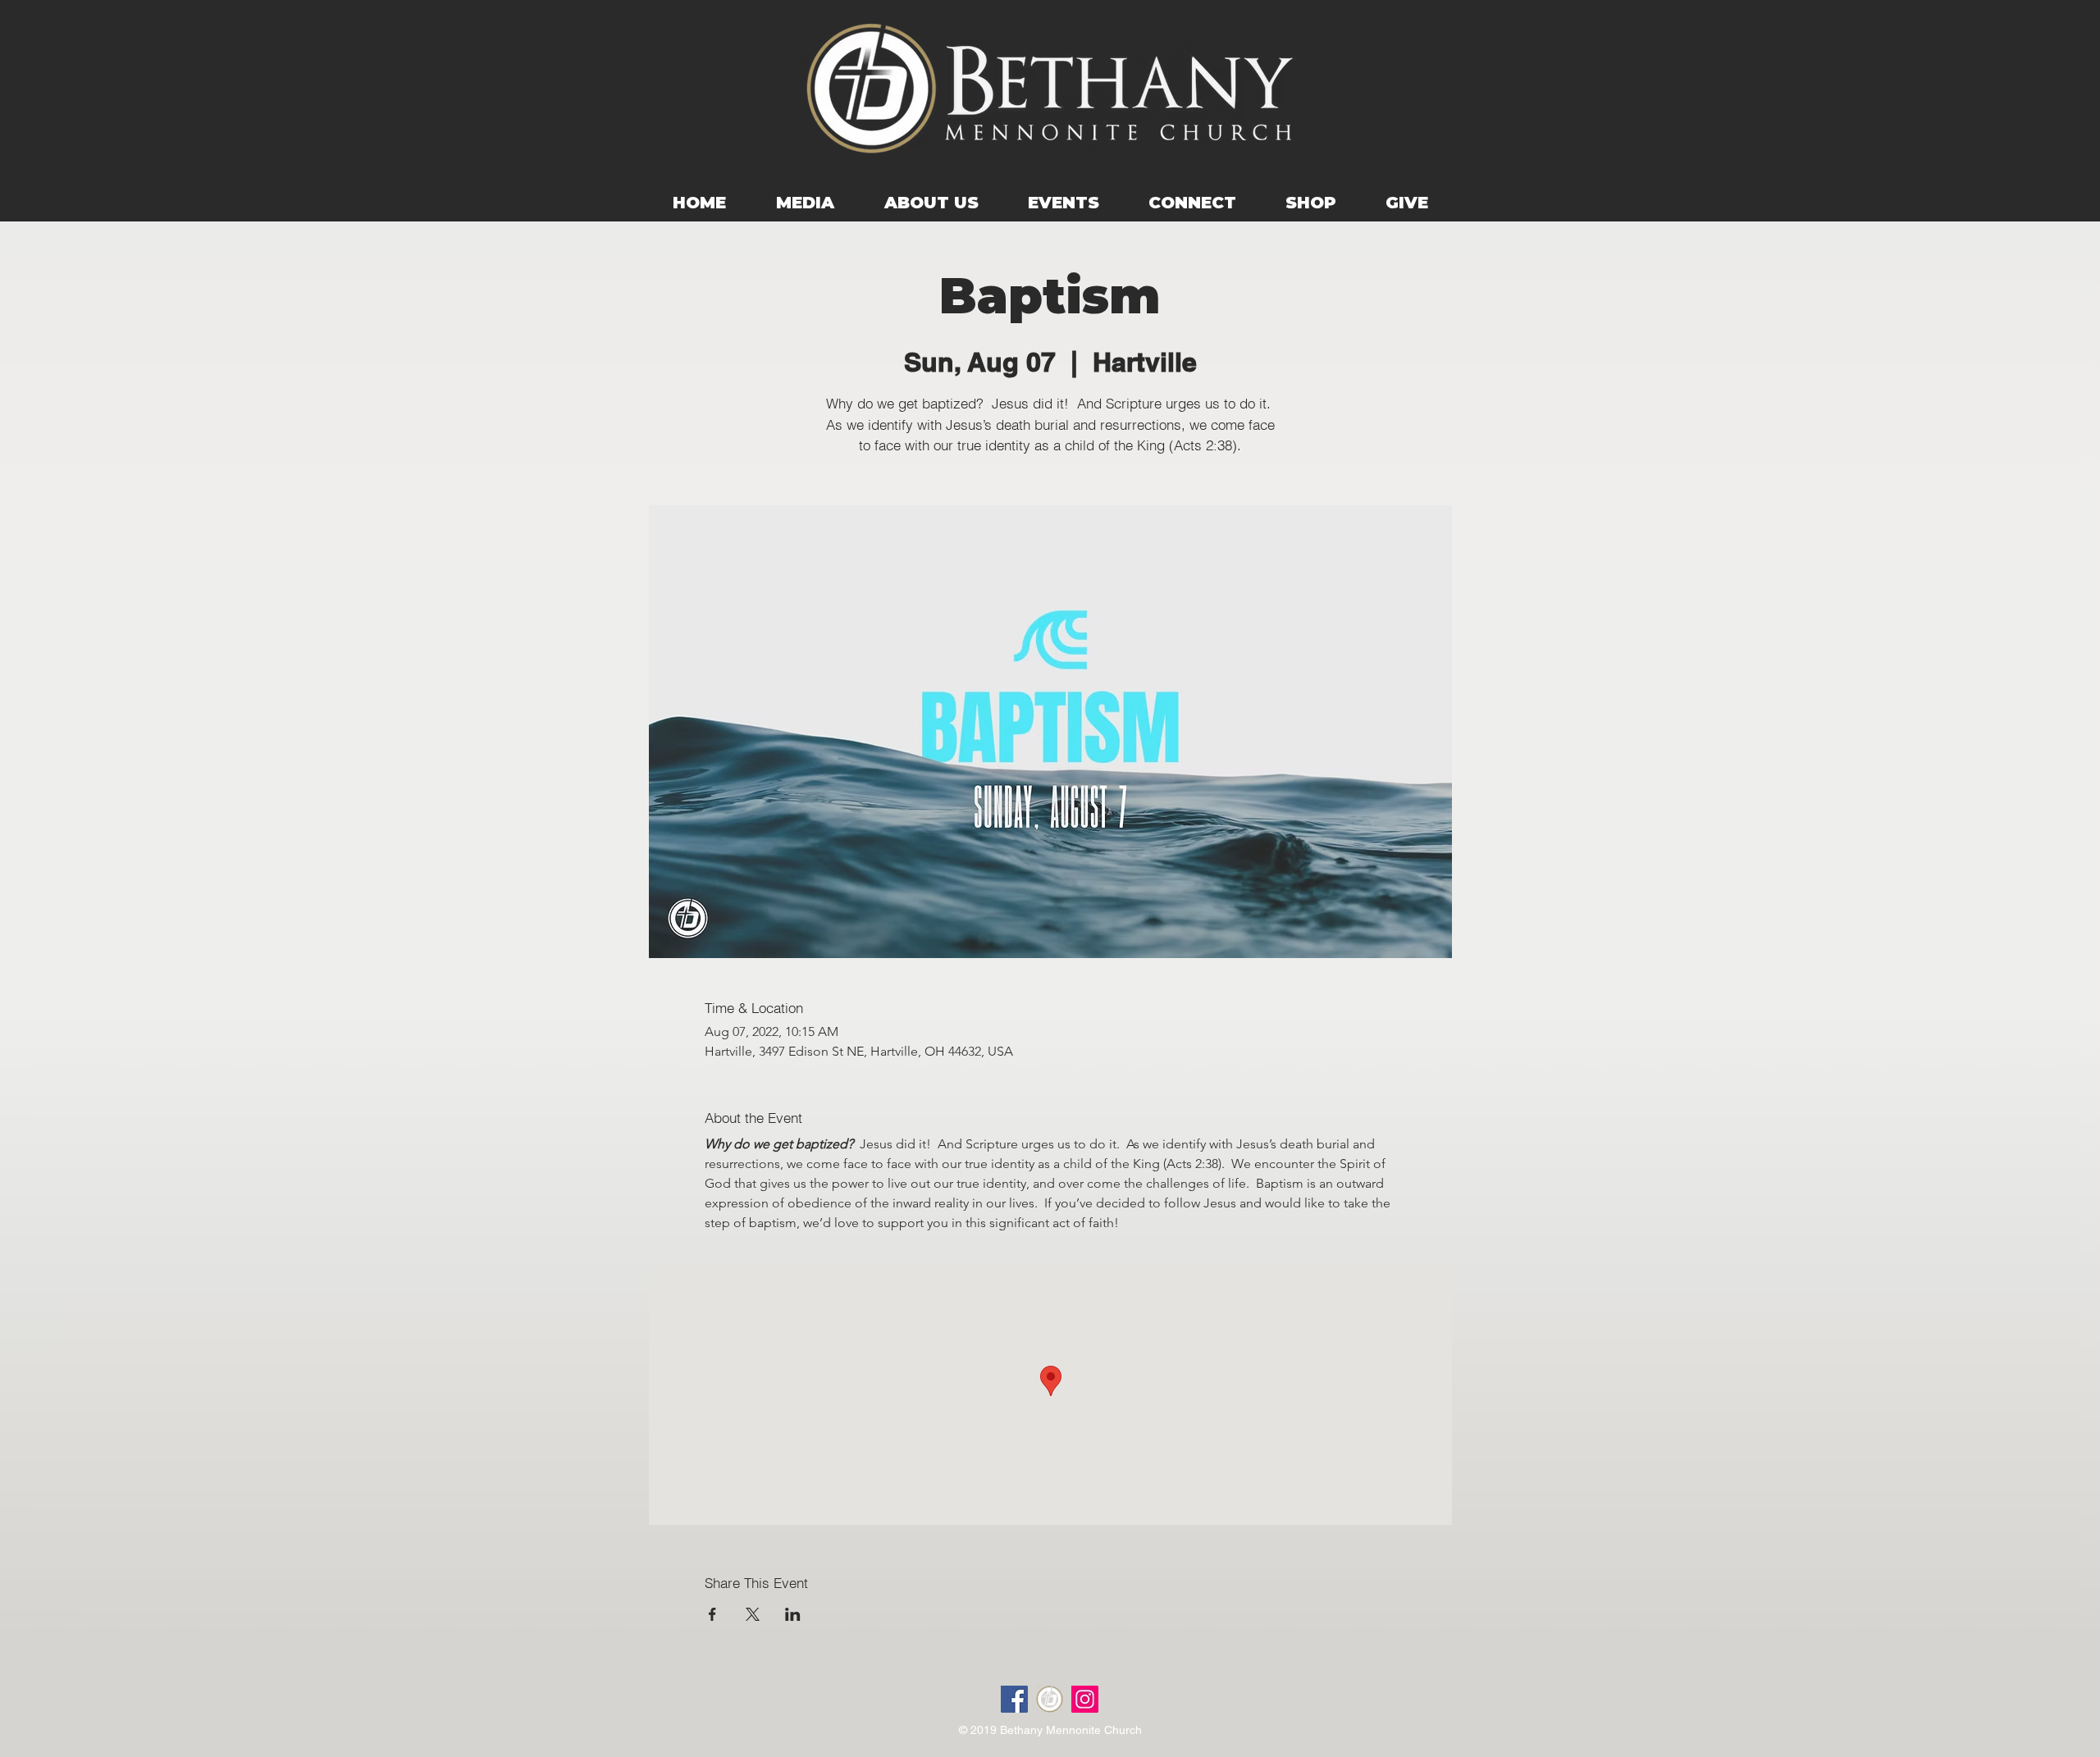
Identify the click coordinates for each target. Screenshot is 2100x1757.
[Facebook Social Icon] (1014, 1699)
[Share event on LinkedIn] (793, 1614)
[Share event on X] (753, 1614)
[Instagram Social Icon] (1085, 1699)
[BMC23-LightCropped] (1050, 1699)
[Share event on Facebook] (712, 1614)
